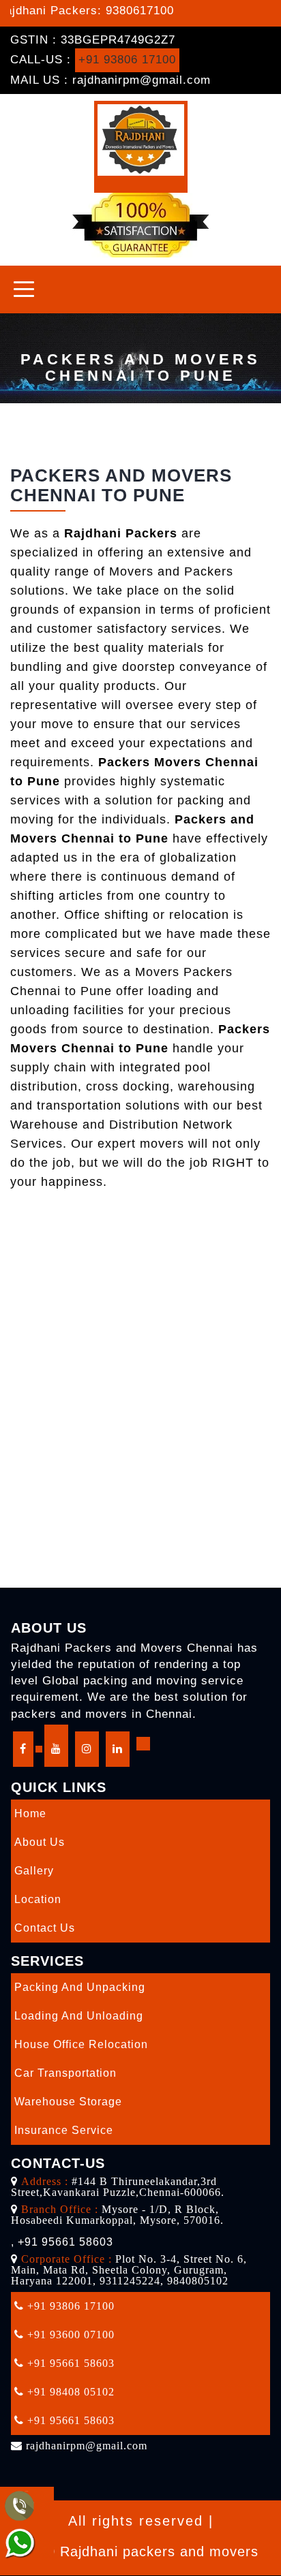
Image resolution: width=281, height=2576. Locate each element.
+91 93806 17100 (127, 60)
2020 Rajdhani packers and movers (140, 2551)
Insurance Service (64, 2130)
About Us (40, 1842)
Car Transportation (65, 2073)
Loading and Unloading (79, 2016)
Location (38, 1899)
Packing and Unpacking (80, 1987)
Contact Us (45, 1928)
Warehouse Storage (68, 2102)
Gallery (34, 1871)
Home (30, 1813)
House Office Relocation (81, 2044)
